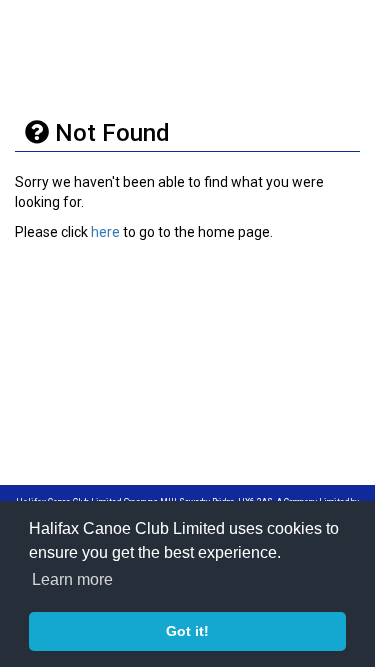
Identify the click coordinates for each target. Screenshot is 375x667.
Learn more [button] (72, 579)
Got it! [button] (187, 631)
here (105, 232)
